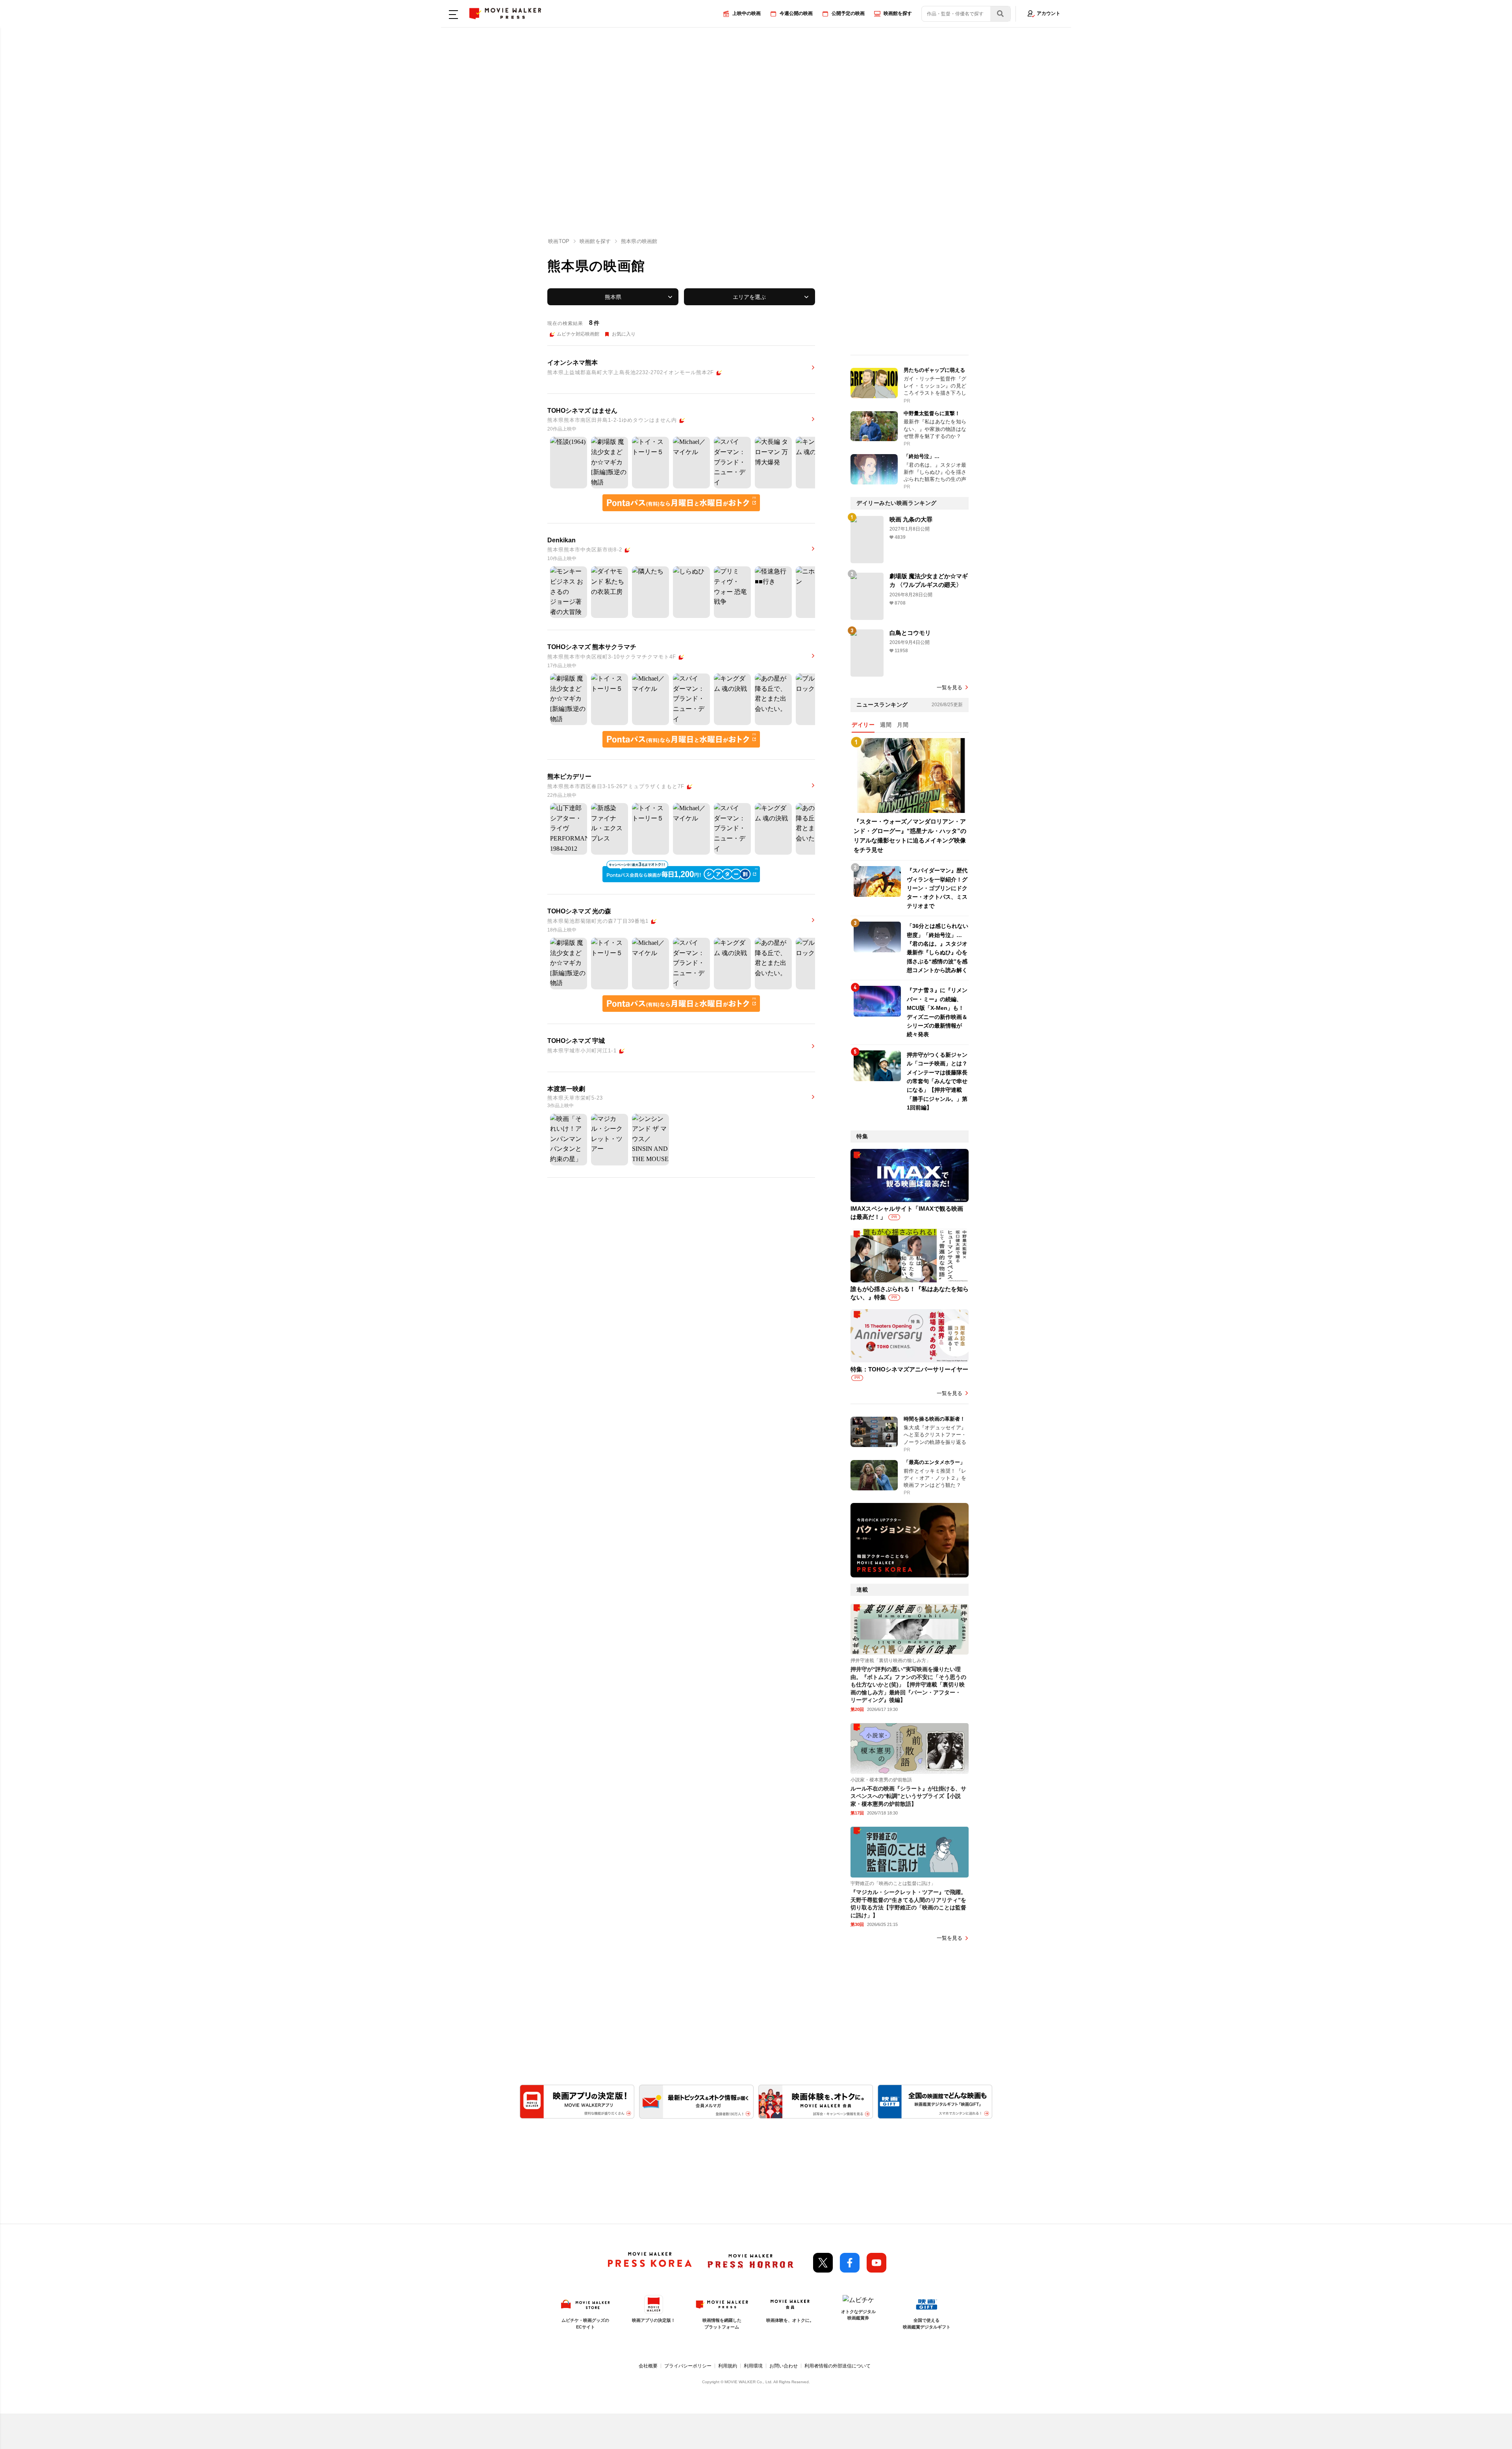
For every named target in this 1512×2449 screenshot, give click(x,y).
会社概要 (648, 2366)
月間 (903, 725)
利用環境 (753, 2366)
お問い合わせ (784, 2366)
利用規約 (728, 2366)
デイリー (863, 725)
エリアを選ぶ (749, 297)
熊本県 (613, 297)
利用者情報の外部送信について (838, 2366)
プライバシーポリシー (688, 2366)
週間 (886, 725)
